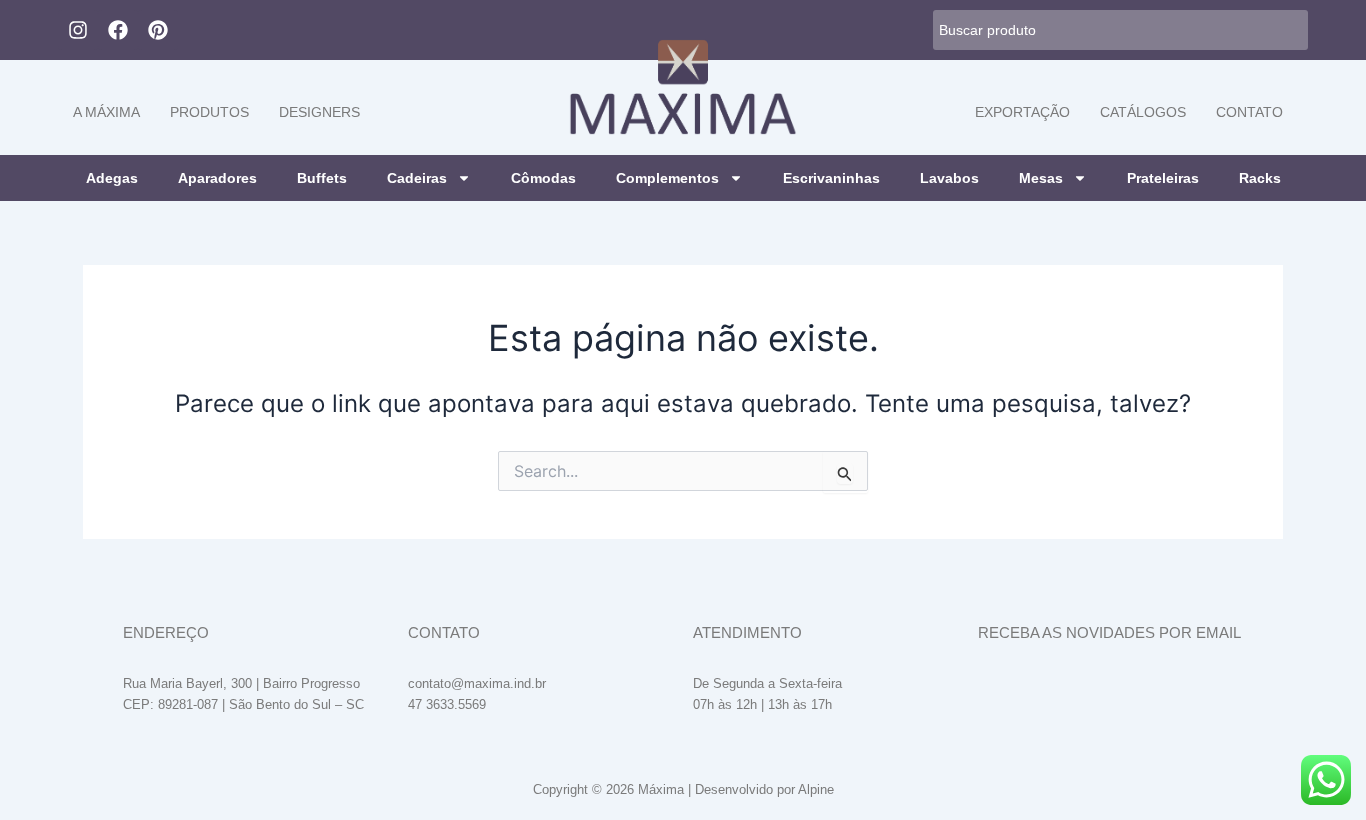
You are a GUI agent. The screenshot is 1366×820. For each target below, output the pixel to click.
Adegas (112, 178)
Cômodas (543, 178)
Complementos (667, 178)
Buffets (322, 178)
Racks (1260, 178)
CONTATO (1249, 112)
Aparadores (217, 178)
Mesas (1041, 178)
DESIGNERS (319, 112)
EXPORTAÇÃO (1022, 112)
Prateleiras (1163, 178)
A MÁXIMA (106, 112)
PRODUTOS (209, 112)
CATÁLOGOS (1143, 112)
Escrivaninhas (831, 178)
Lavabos (949, 178)
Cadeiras (417, 178)
